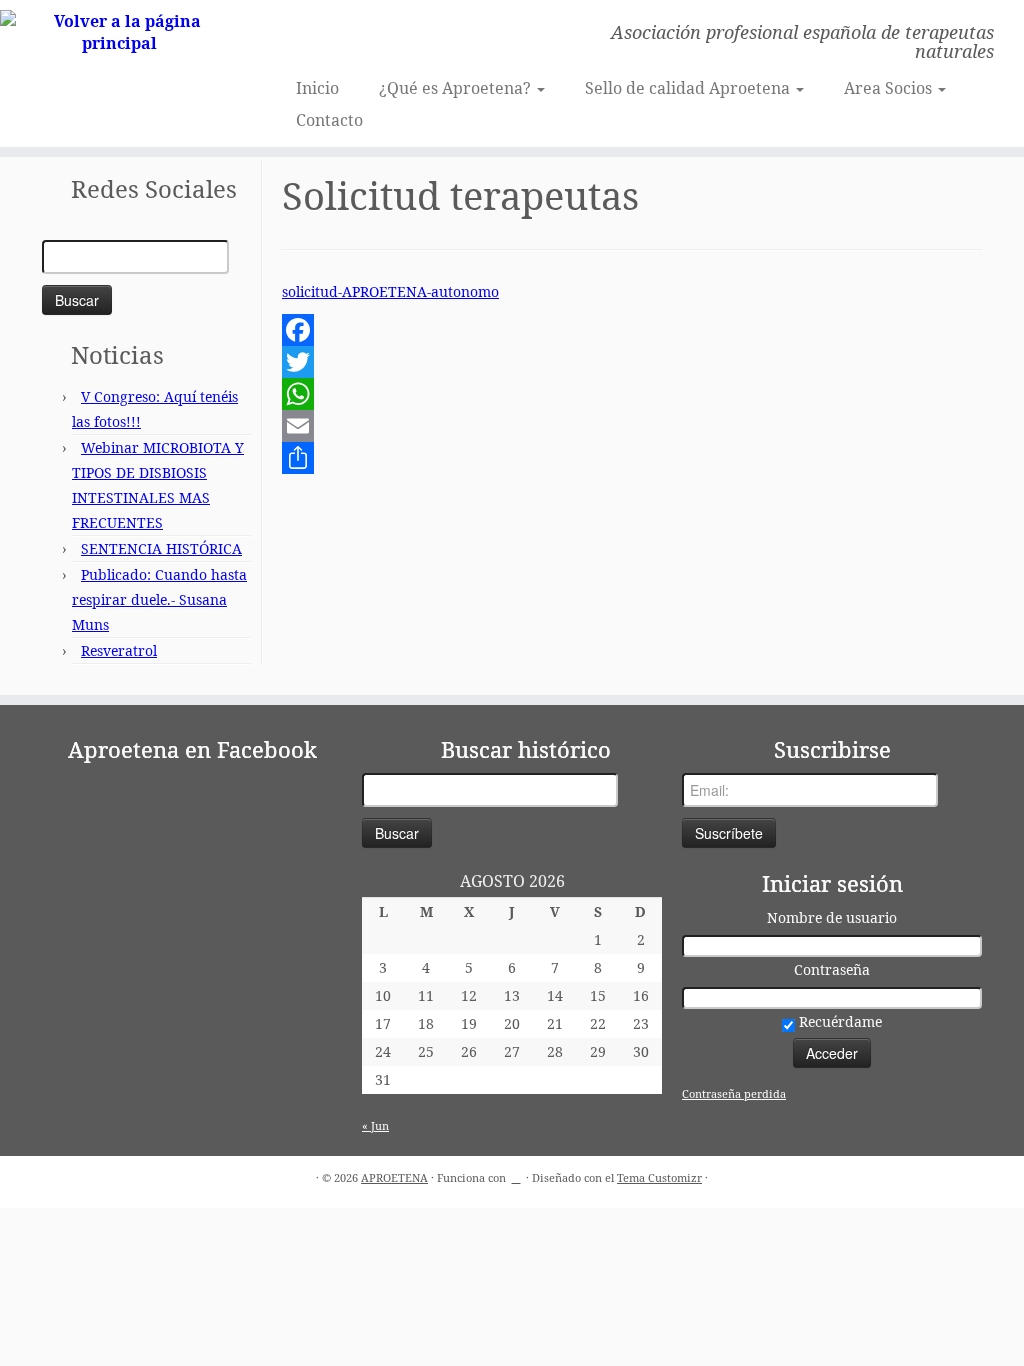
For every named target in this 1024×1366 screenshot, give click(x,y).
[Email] (632, 426)
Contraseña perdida (734, 1093)
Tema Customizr (659, 1177)
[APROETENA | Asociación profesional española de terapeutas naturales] (120, 32)
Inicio (317, 88)
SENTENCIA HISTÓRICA (161, 548)
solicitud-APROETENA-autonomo (390, 291)
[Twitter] (632, 362)
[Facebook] (632, 330)
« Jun (375, 1125)
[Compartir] (632, 458)
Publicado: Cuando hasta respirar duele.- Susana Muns (159, 599)
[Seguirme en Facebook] (321, 35)
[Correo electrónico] (294, 35)
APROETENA (394, 1177)
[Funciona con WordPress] (516, 1174)
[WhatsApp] (632, 394)
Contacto (329, 120)
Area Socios (890, 88)
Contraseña (832, 969)
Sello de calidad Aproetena (689, 88)
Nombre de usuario (832, 917)
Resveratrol (119, 650)
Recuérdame (838, 1021)
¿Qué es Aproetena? (457, 88)
